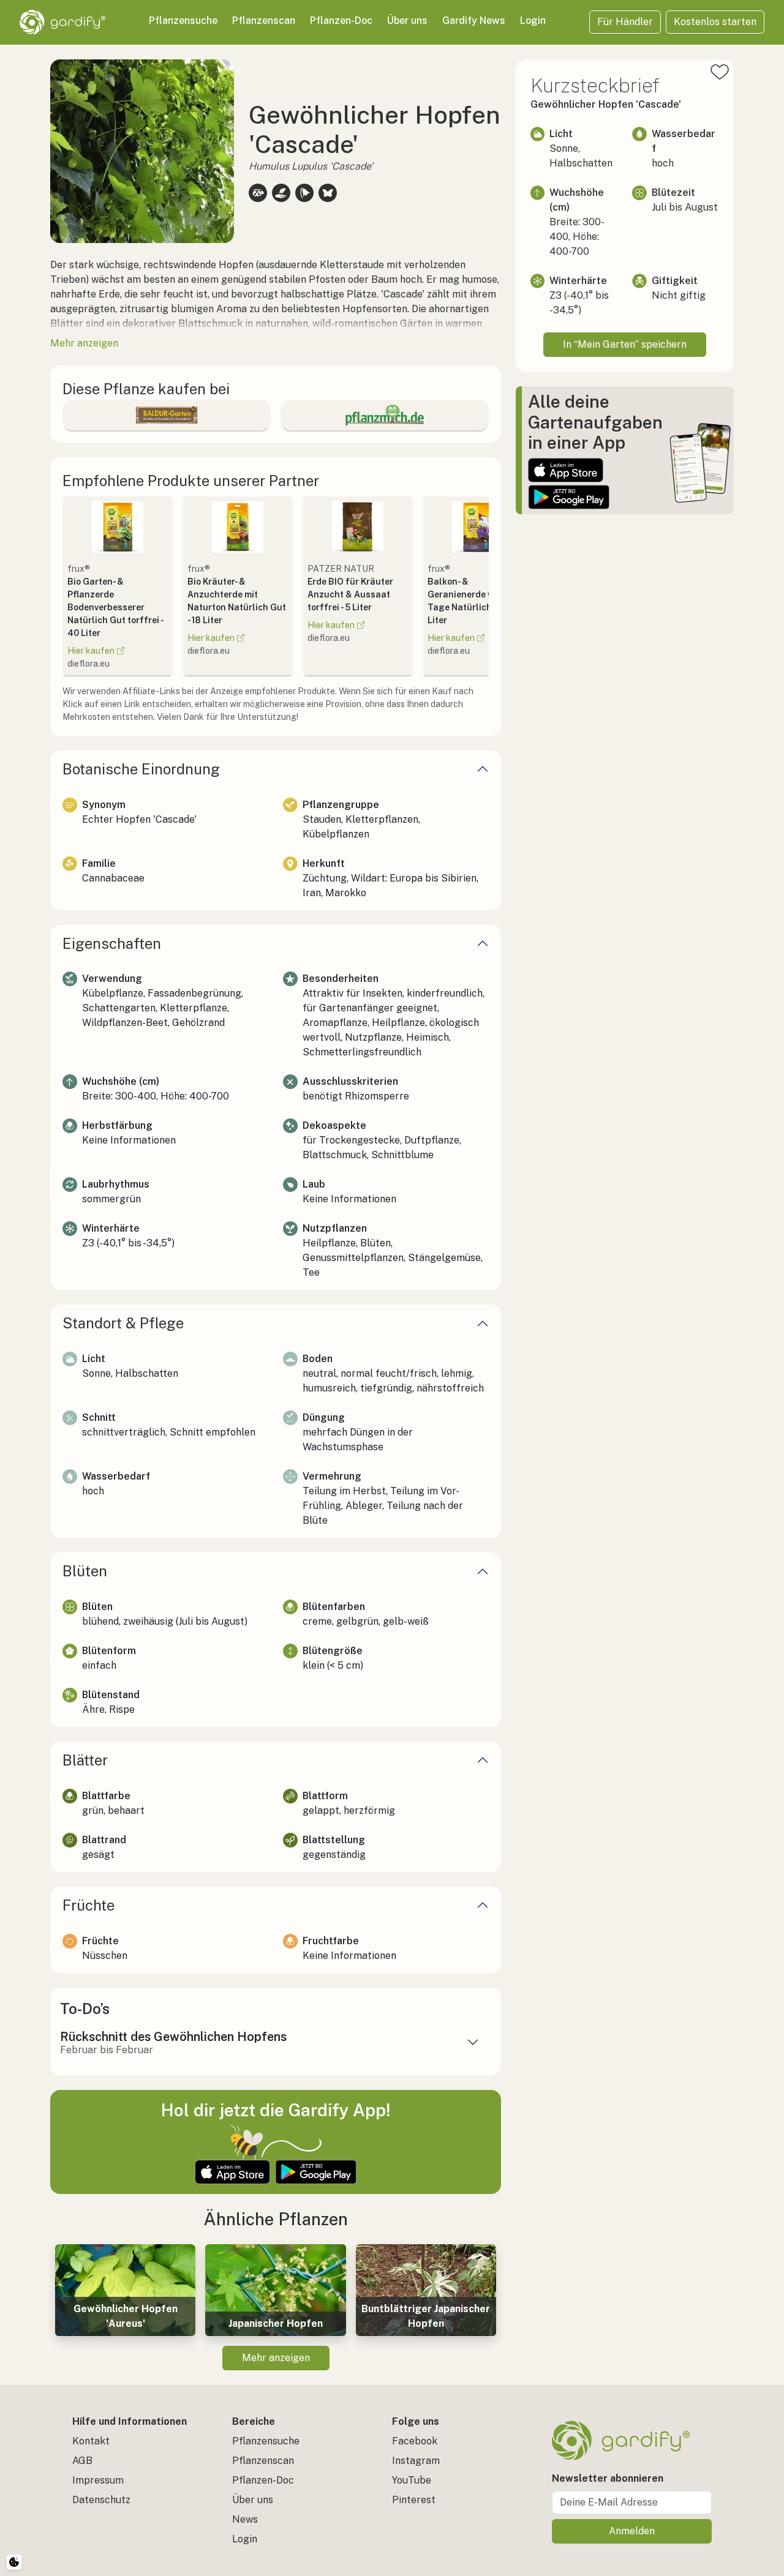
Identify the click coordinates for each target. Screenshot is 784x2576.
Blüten (85, 1571)
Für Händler (625, 22)
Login (533, 21)
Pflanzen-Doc (341, 21)
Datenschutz (101, 2500)
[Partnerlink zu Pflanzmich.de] (385, 415)
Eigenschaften (112, 943)
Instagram (416, 2461)
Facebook (415, 2441)
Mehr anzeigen (276, 2358)
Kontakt (91, 2441)
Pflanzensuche (183, 21)
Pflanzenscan (264, 21)
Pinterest (414, 2500)
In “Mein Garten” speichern (625, 344)
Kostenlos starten (715, 22)
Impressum (98, 2480)
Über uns (407, 21)
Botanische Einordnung (141, 769)
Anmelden (632, 2531)
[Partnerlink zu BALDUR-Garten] (167, 415)
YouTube (412, 2480)
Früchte (89, 1905)
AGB (82, 2461)
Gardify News (474, 21)
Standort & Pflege (123, 1323)
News (245, 2519)
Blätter (85, 1760)
